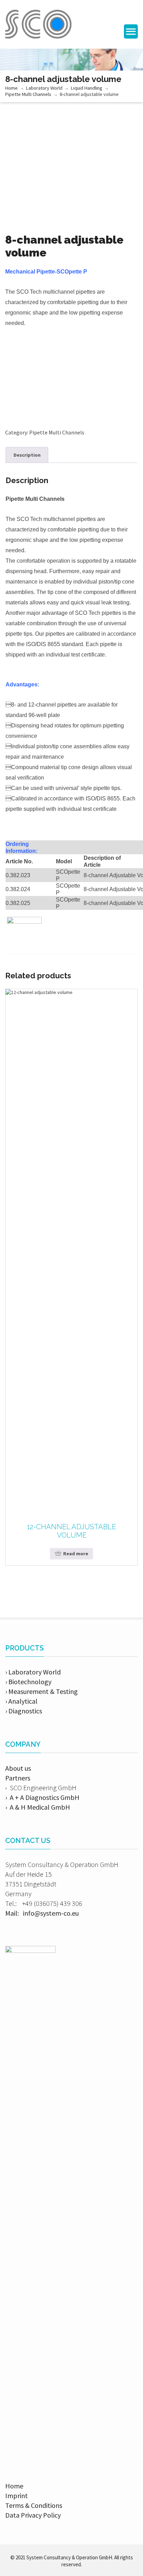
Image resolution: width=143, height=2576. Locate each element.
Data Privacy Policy (33, 2515)
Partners (18, 1778)
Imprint (16, 2496)
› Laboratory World (33, 1672)
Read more (76, 1554)
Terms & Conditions (34, 2505)
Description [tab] (27, 455)
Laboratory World (44, 88)
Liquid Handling (87, 88)
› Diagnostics (24, 1711)
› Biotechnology (28, 1682)
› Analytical (21, 1701)
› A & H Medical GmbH (38, 1807)
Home (11, 88)
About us (18, 1768)
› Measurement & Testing (41, 1691)
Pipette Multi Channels (28, 94)
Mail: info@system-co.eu (42, 1913)
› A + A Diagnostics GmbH (42, 1797)
